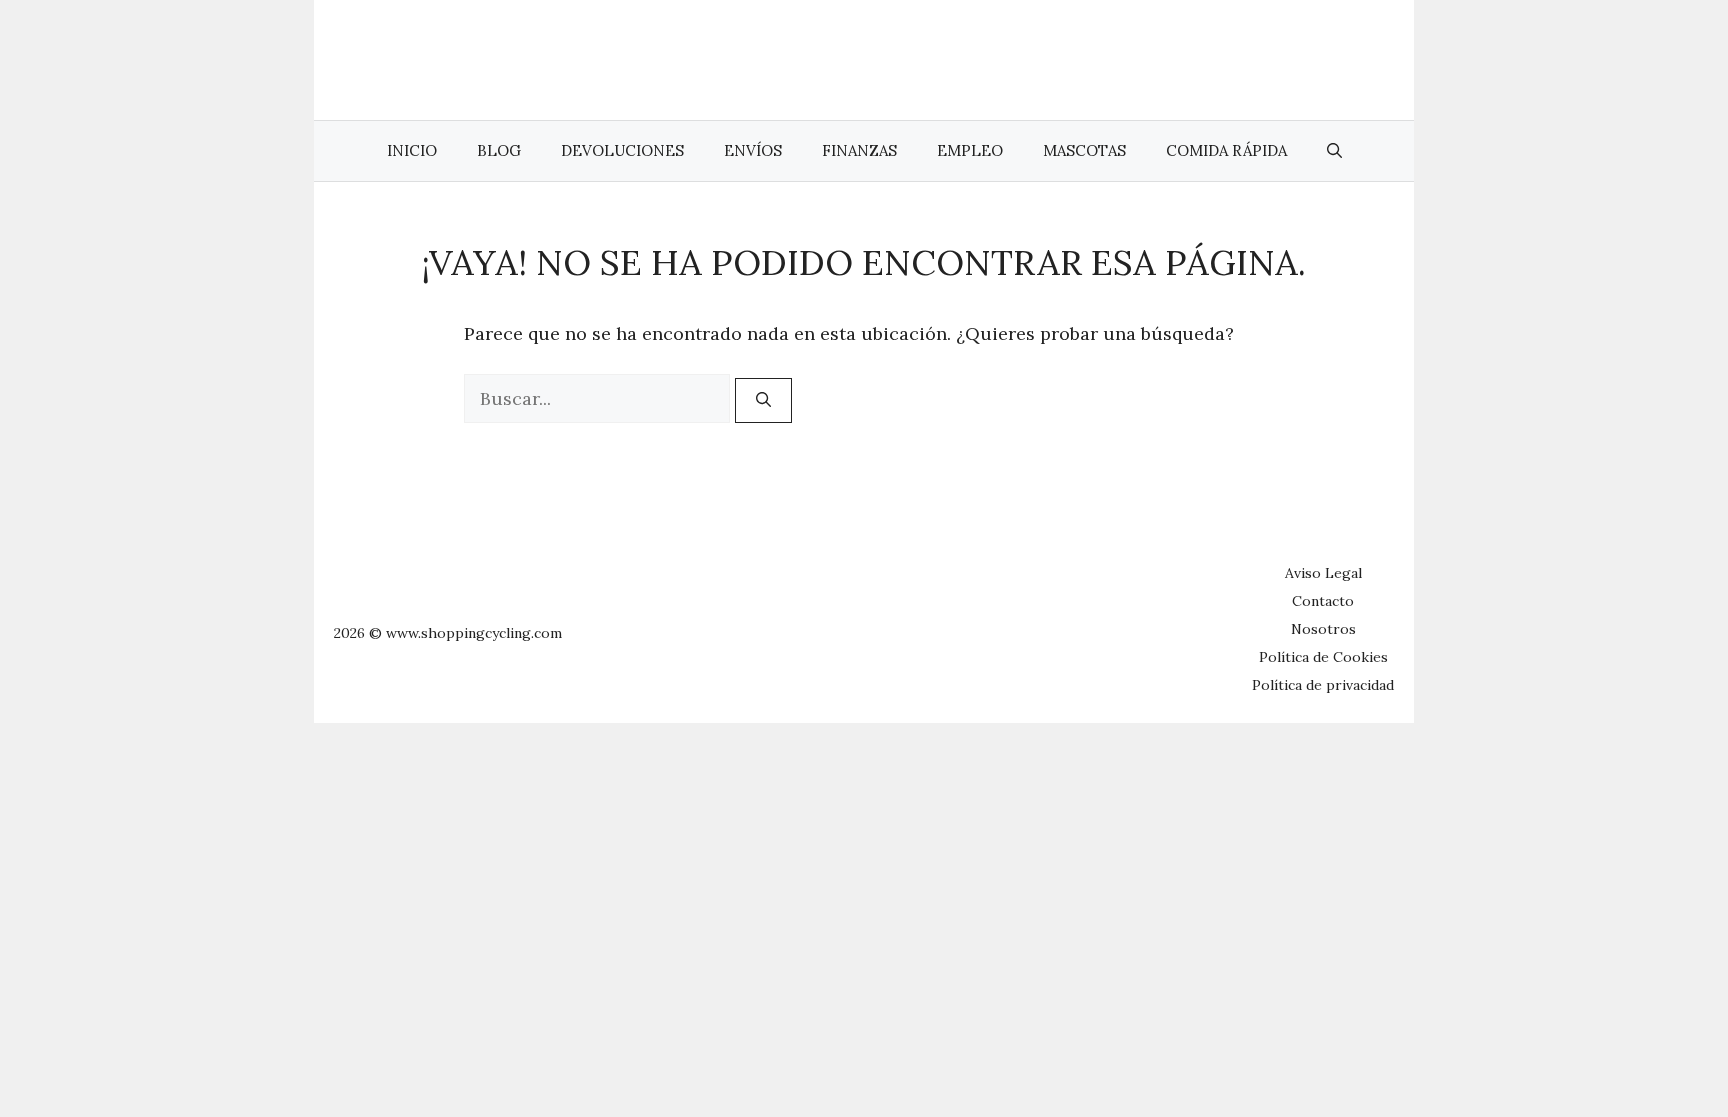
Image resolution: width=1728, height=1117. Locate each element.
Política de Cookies (1323, 657)
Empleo (970, 150)
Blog (499, 150)
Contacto (1323, 601)
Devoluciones (622, 150)
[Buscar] (763, 400)
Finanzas (859, 150)
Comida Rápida (1226, 150)
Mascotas (1084, 150)
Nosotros (1323, 629)
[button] (1334, 151)
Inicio (412, 150)
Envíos (753, 150)
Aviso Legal (1323, 573)
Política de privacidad (1323, 685)
